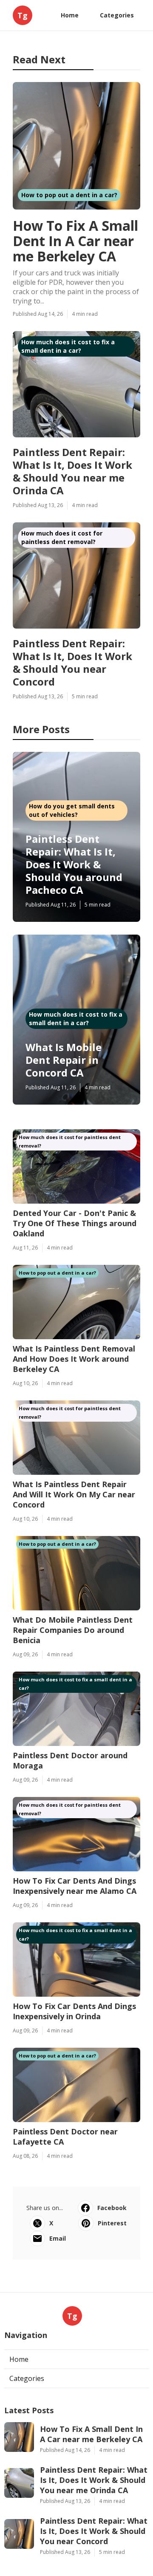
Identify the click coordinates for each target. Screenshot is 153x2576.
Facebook (112, 2208)
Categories (117, 15)
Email (58, 2238)
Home (70, 15)
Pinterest (112, 2223)
